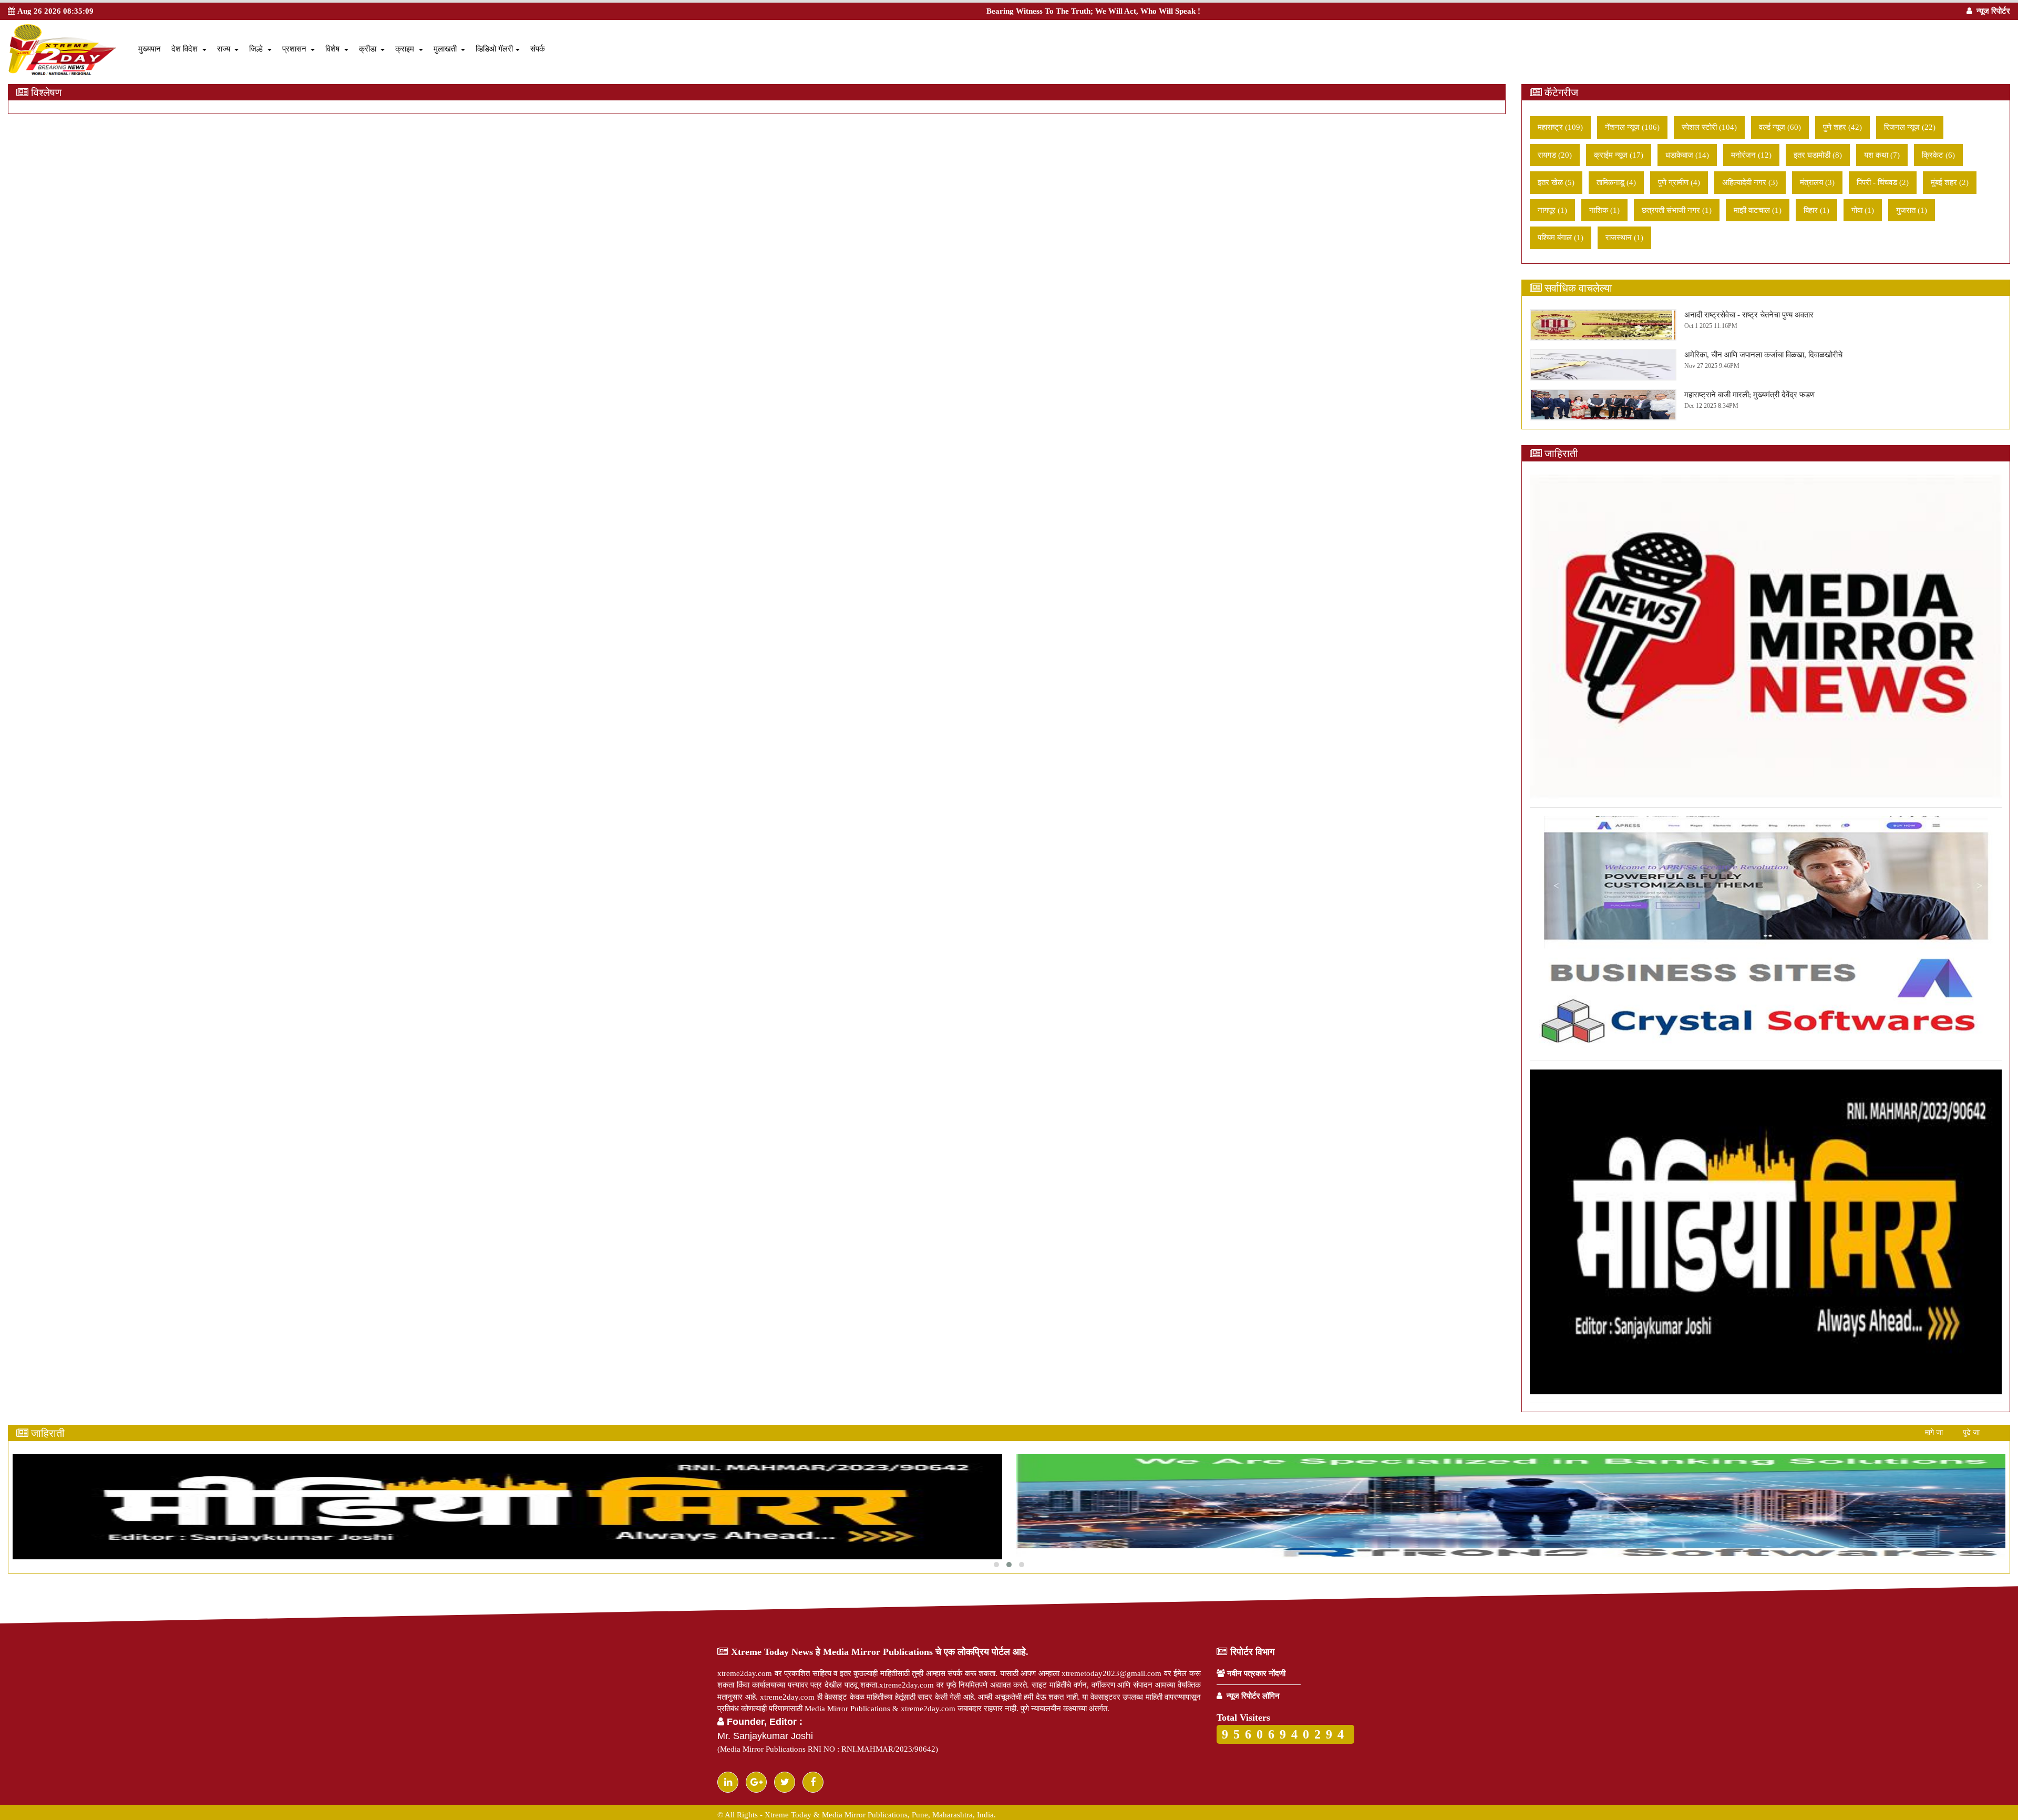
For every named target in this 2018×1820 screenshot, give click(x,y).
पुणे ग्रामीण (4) (1679, 182)
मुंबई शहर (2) (1950, 182)
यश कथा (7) (1882, 155)
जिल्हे (260, 49)
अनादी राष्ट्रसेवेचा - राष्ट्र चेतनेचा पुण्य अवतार (1749, 315)
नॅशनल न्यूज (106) (1632, 127)
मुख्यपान (150, 49)
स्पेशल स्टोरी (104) (1709, 127)
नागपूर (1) (1552, 210)
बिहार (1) (1816, 210)
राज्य (228, 49)
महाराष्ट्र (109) (1560, 127)
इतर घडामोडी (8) (1818, 155)
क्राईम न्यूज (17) (1619, 155)
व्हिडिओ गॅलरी (498, 49)
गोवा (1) (1863, 210)
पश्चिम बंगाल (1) (1561, 238)
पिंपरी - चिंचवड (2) (1883, 182)
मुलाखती (450, 49)
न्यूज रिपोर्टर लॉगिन (1251, 1696)
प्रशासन (299, 49)
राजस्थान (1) (1624, 238)
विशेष (337, 49)
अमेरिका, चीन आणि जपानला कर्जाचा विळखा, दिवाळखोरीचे (1763, 355)
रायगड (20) (1555, 155)
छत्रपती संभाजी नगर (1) (1677, 210)
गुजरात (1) (1912, 210)
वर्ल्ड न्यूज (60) (1780, 127)
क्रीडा (372, 49)
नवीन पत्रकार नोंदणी (1255, 1673)
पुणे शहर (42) (1842, 127)
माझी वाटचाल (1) (1758, 210)
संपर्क (538, 49)
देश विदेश (189, 49)
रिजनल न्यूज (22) (1910, 127)
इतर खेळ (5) (1556, 182)
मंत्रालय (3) (1817, 182)
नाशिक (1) (1604, 210)
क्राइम (409, 49)
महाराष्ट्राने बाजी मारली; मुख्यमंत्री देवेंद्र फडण (1749, 395)
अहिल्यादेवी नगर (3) (1750, 182)
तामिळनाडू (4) (1616, 182)
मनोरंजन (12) (1751, 155)
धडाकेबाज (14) (1687, 155)
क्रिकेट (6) (1938, 155)
